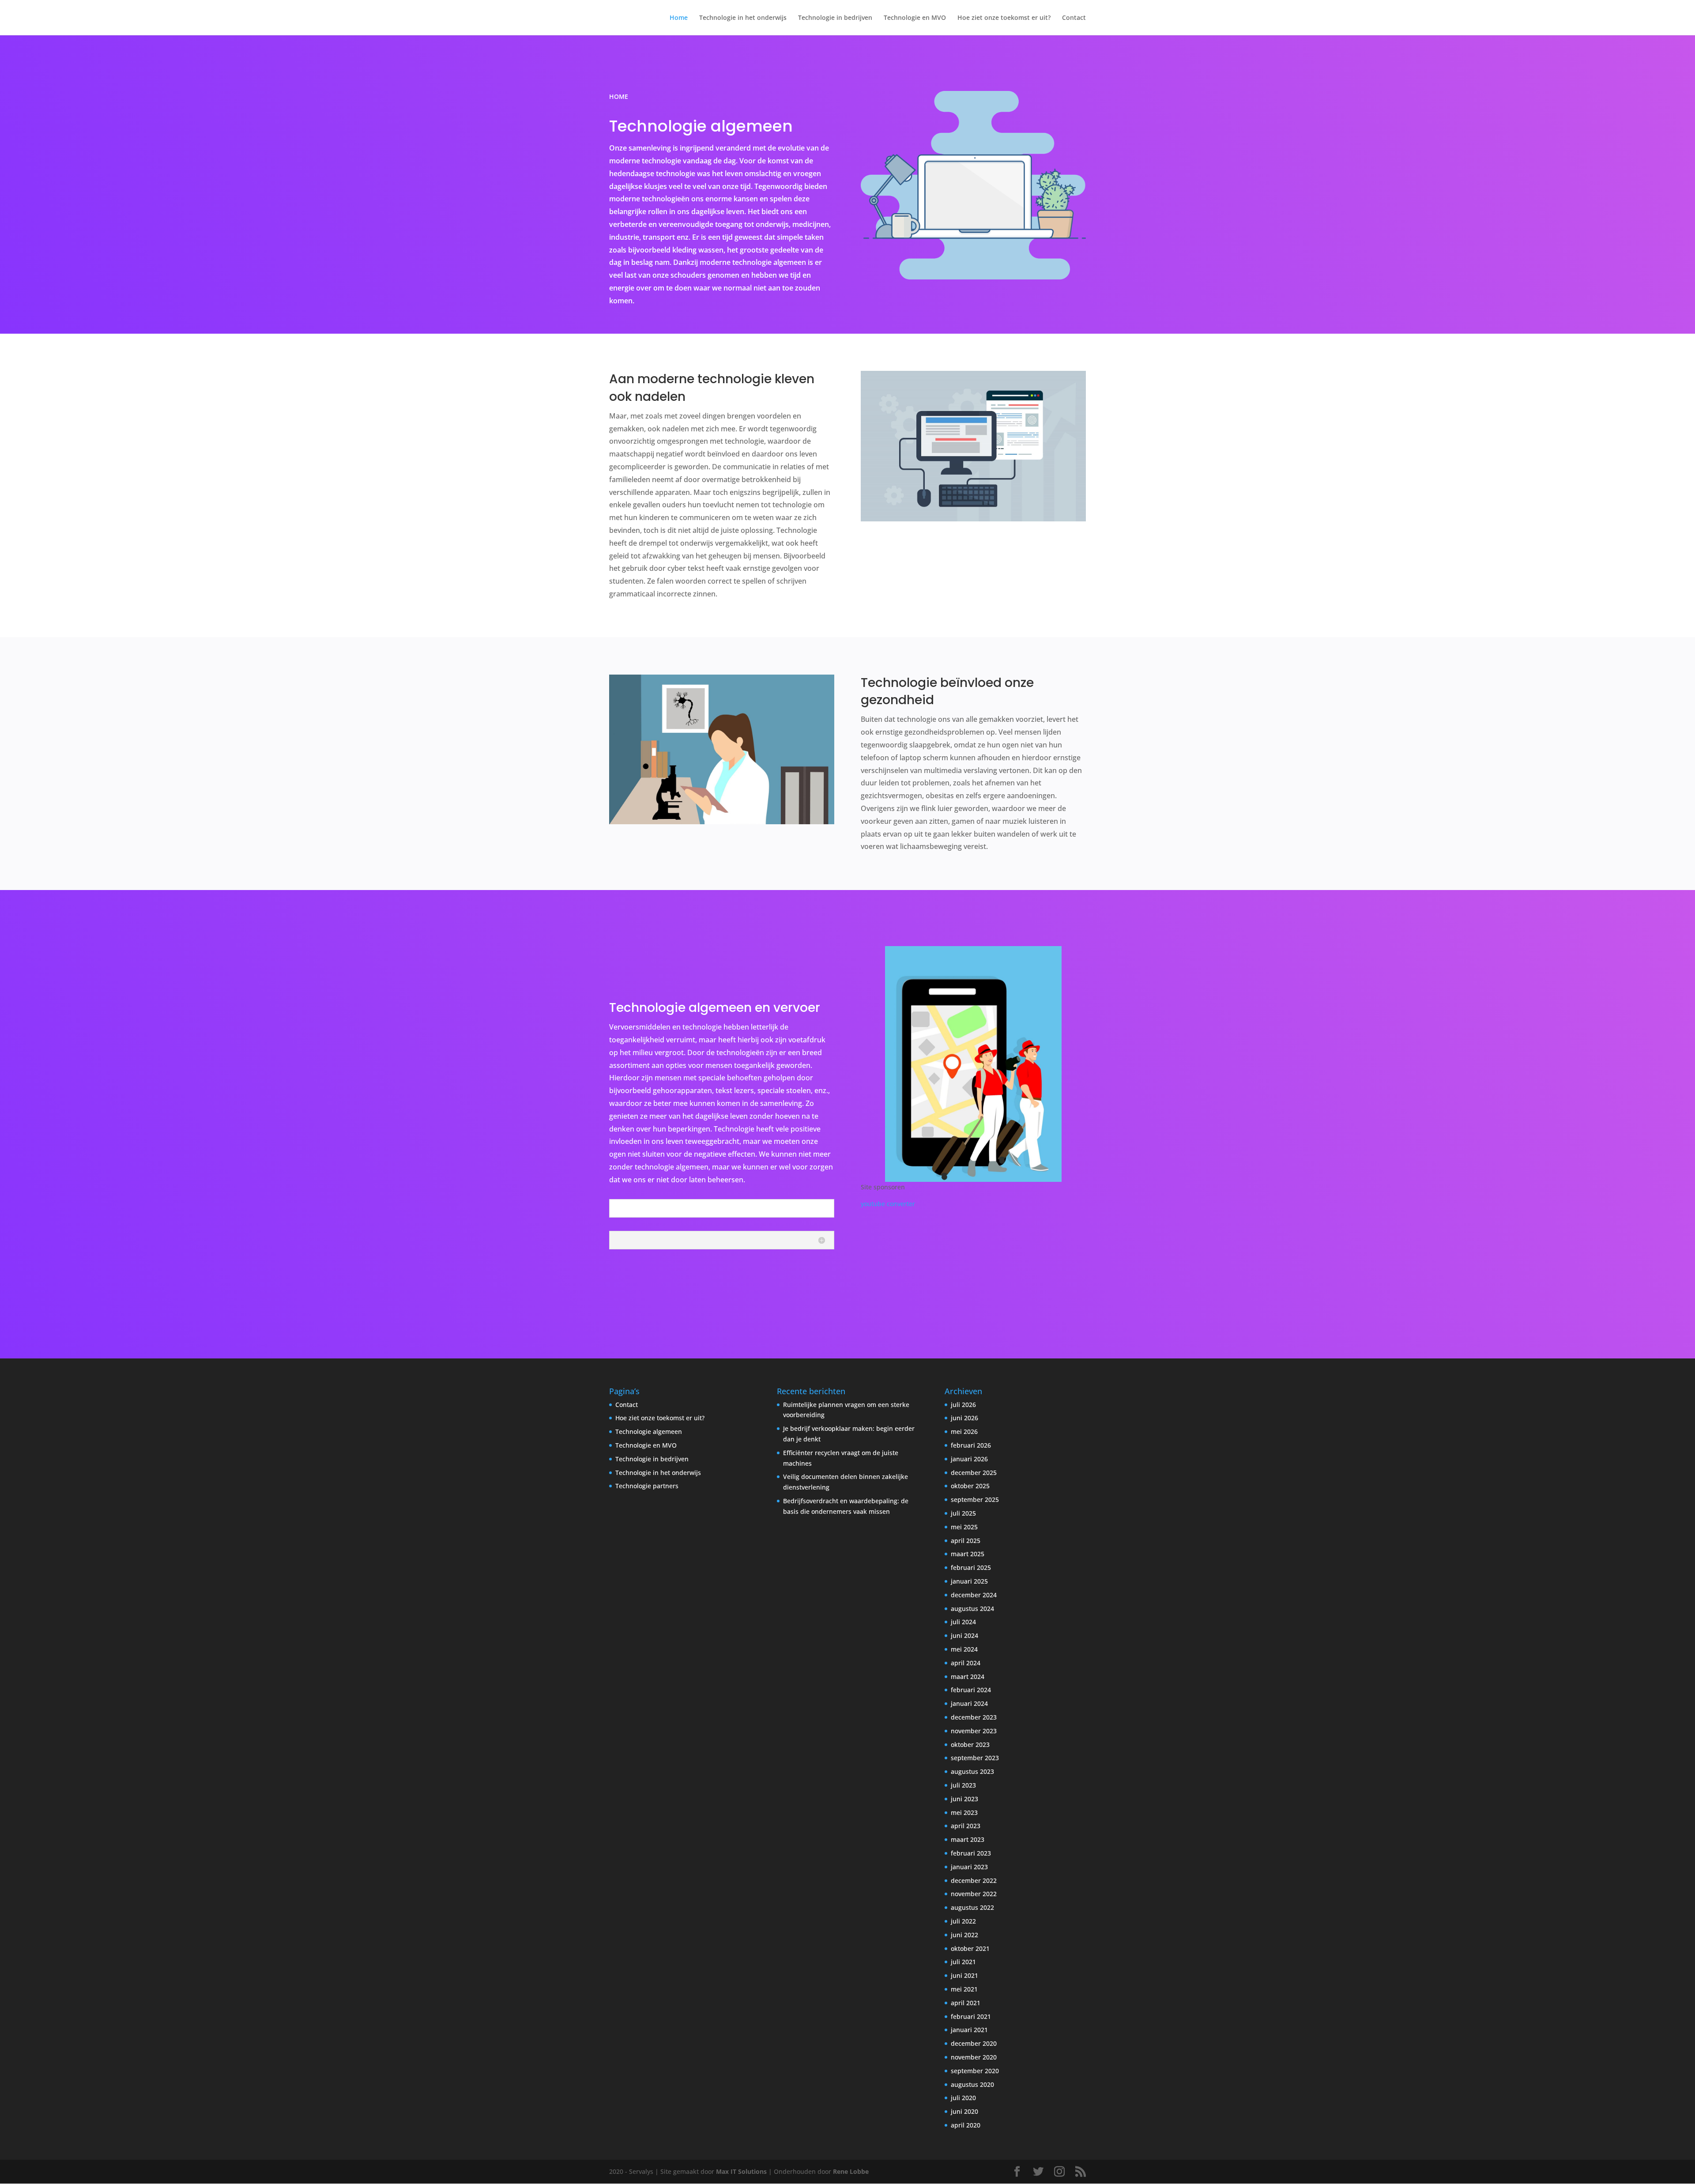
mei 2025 (964, 1527)
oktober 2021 (970, 1948)
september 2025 (975, 1499)
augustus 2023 (972, 1771)
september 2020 (975, 2071)
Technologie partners (647, 1486)
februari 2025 (971, 1567)
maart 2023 (968, 1839)
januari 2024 (969, 1703)
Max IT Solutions (741, 2171)
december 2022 (974, 1880)
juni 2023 (964, 1799)
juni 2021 (964, 1975)
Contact (1074, 18)
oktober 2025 (970, 1486)
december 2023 (974, 1717)
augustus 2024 (972, 1609)
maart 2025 (968, 1554)
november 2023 (974, 1731)
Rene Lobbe (851, 2171)
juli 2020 (963, 2098)
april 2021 (966, 2003)
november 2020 (974, 2057)
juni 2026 (964, 1418)
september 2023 (975, 1758)
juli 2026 (963, 1405)
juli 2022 (963, 1921)
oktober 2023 (970, 1745)
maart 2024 (968, 1677)
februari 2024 (971, 1690)
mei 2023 (964, 1812)
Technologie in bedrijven (835, 18)
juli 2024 (963, 1622)
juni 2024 (964, 1635)
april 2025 (966, 1541)
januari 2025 (969, 1581)
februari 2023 (971, 1853)
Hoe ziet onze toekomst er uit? (1004, 18)
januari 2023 (969, 1867)
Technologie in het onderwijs (743, 18)
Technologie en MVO (915, 18)
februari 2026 (971, 1445)
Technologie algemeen (649, 1431)
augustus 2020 (972, 2084)
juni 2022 (964, 1935)
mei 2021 (964, 1989)
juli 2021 (963, 1962)
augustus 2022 (972, 1907)
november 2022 (974, 1894)
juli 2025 (963, 1513)
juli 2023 (963, 1785)
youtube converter (888, 1204)
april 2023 (966, 1826)
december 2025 (974, 1473)
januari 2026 (969, 1459)
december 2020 (974, 2043)
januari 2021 (969, 2030)
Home (679, 18)
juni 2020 (964, 2111)
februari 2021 (971, 2016)
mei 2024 (964, 1649)
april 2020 (966, 2125)
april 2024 (966, 1663)
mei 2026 (964, 1431)
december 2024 (974, 1595)
